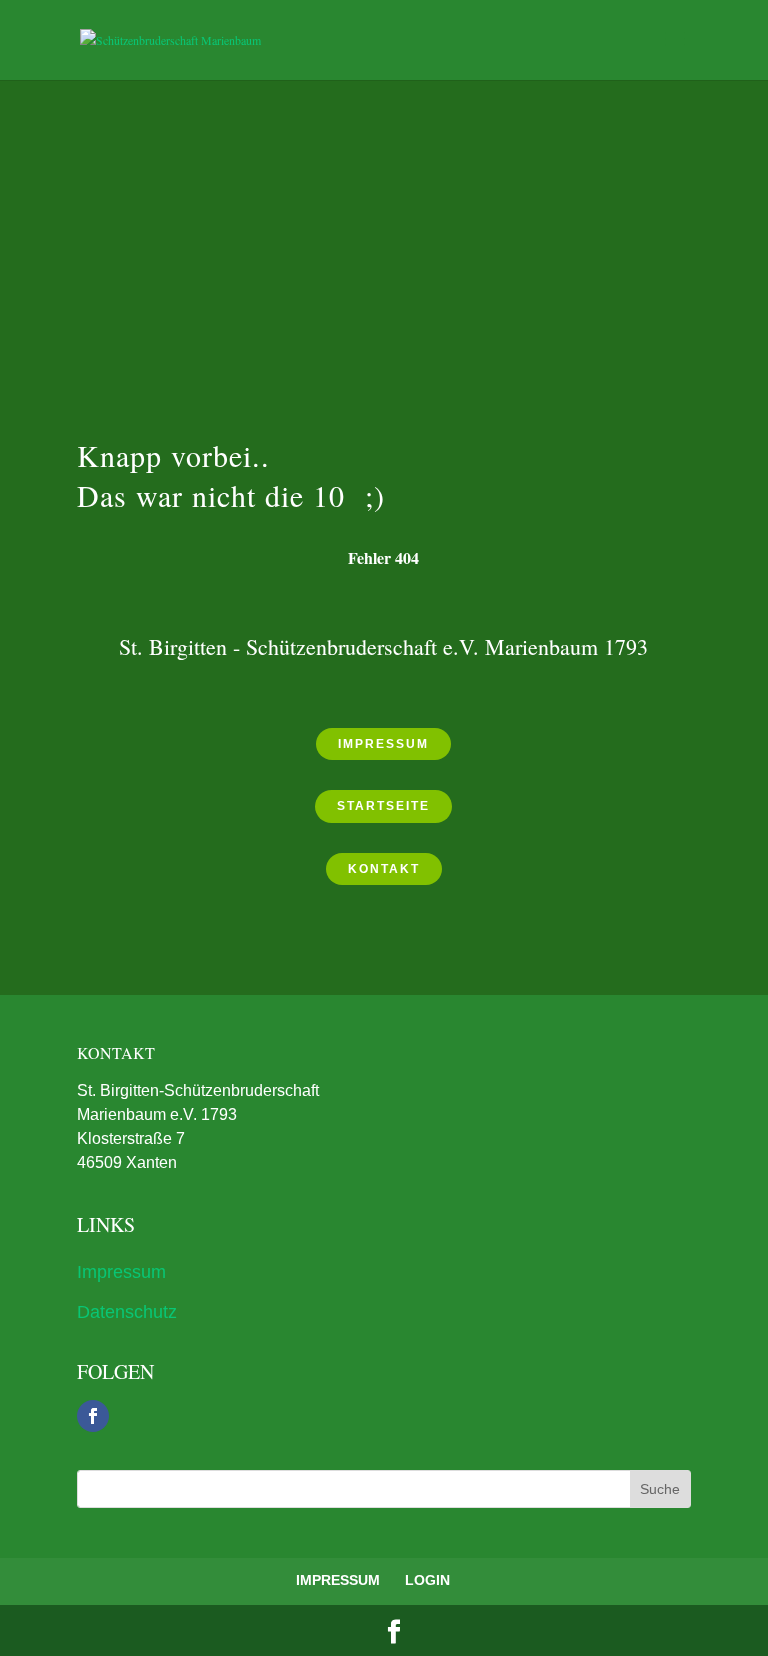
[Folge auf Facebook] (93, 1416)
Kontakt (384, 869)
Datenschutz (127, 1312)
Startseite (383, 806)
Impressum (383, 744)
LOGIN (427, 1580)
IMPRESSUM (338, 1580)
